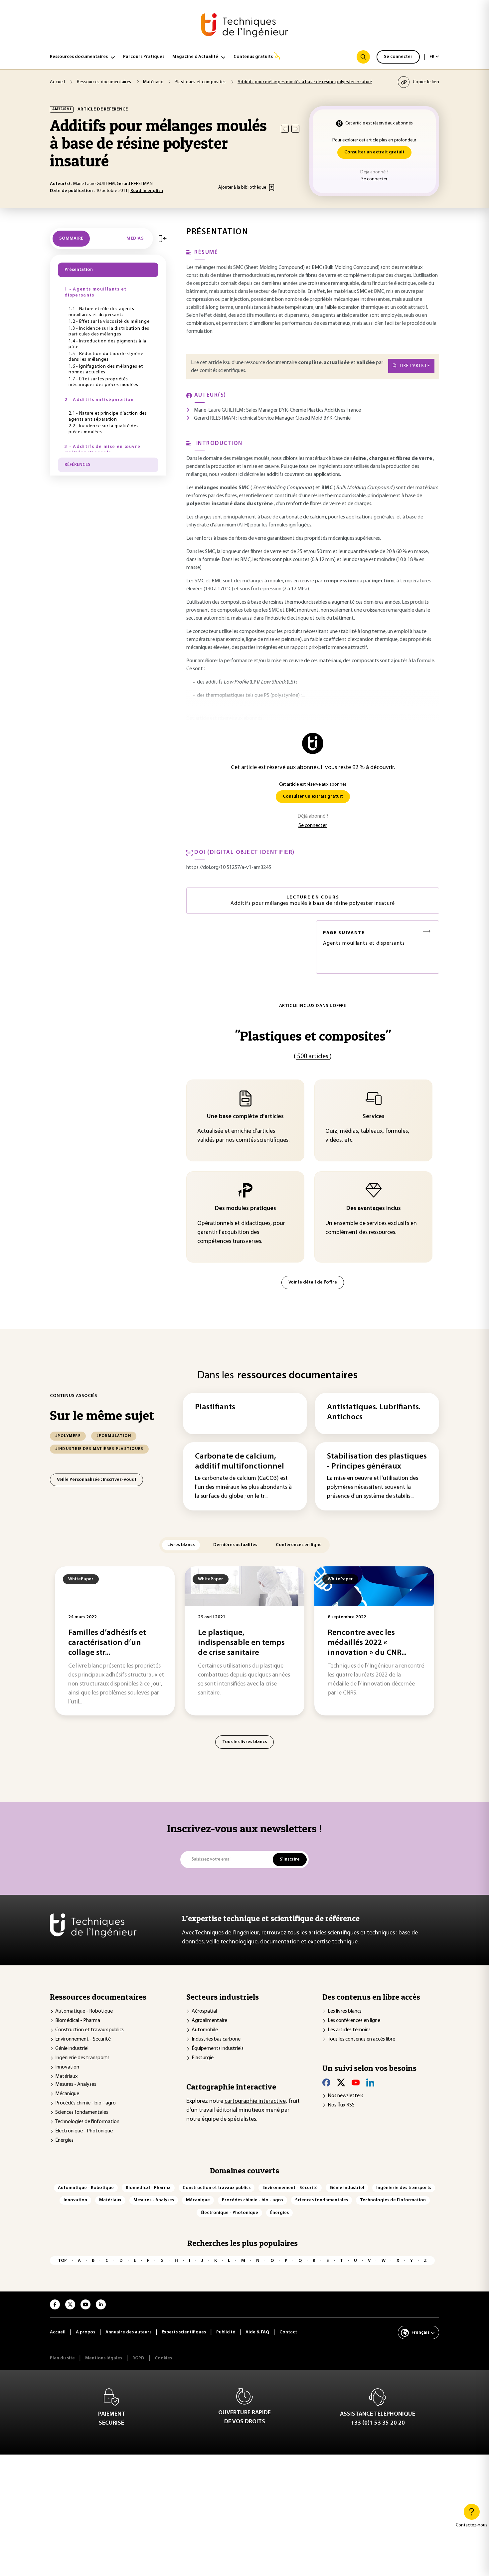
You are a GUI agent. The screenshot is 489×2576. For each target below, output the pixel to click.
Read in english (147, 191)
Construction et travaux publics (89, 2030)
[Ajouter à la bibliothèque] (272, 187)
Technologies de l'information (87, 2122)
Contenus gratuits (253, 57)
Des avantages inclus (374, 1209)
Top (62, 2261)
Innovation (67, 2067)
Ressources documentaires (79, 57)
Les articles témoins (349, 2030)
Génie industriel (72, 2049)
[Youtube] (356, 2082)
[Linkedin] (370, 2082)
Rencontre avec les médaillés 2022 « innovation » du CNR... (367, 1643)
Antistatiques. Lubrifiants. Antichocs (374, 1412)
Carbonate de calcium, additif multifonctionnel (240, 1462)
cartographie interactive (255, 2101)
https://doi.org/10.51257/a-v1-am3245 (229, 868)
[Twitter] (341, 2082)
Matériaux (66, 2077)
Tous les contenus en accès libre (361, 2039)
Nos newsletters (345, 2096)
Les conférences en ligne (354, 2021)
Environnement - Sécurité (83, 2039)
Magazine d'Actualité (195, 57)
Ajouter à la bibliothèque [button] (242, 188)
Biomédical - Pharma (78, 2021)
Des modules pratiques (245, 1209)
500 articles (313, 1057)
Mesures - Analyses (76, 2084)
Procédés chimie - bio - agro (85, 2103)
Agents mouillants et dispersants (364, 938)
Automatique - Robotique (84, 2011)
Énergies (64, 2140)
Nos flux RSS (341, 2105)
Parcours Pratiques (144, 57)
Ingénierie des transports (82, 2058)
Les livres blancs (345, 2011)
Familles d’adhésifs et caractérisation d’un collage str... (107, 1643)
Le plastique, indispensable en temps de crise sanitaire (241, 1643)
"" (313, 1036)
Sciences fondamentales (82, 2112)
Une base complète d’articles (245, 1117)
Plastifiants (215, 1407)
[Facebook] (326, 2082)
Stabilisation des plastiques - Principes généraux (377, 1462)
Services (374, 1117)
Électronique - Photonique (84, 2131)
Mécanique (67, 2094)
